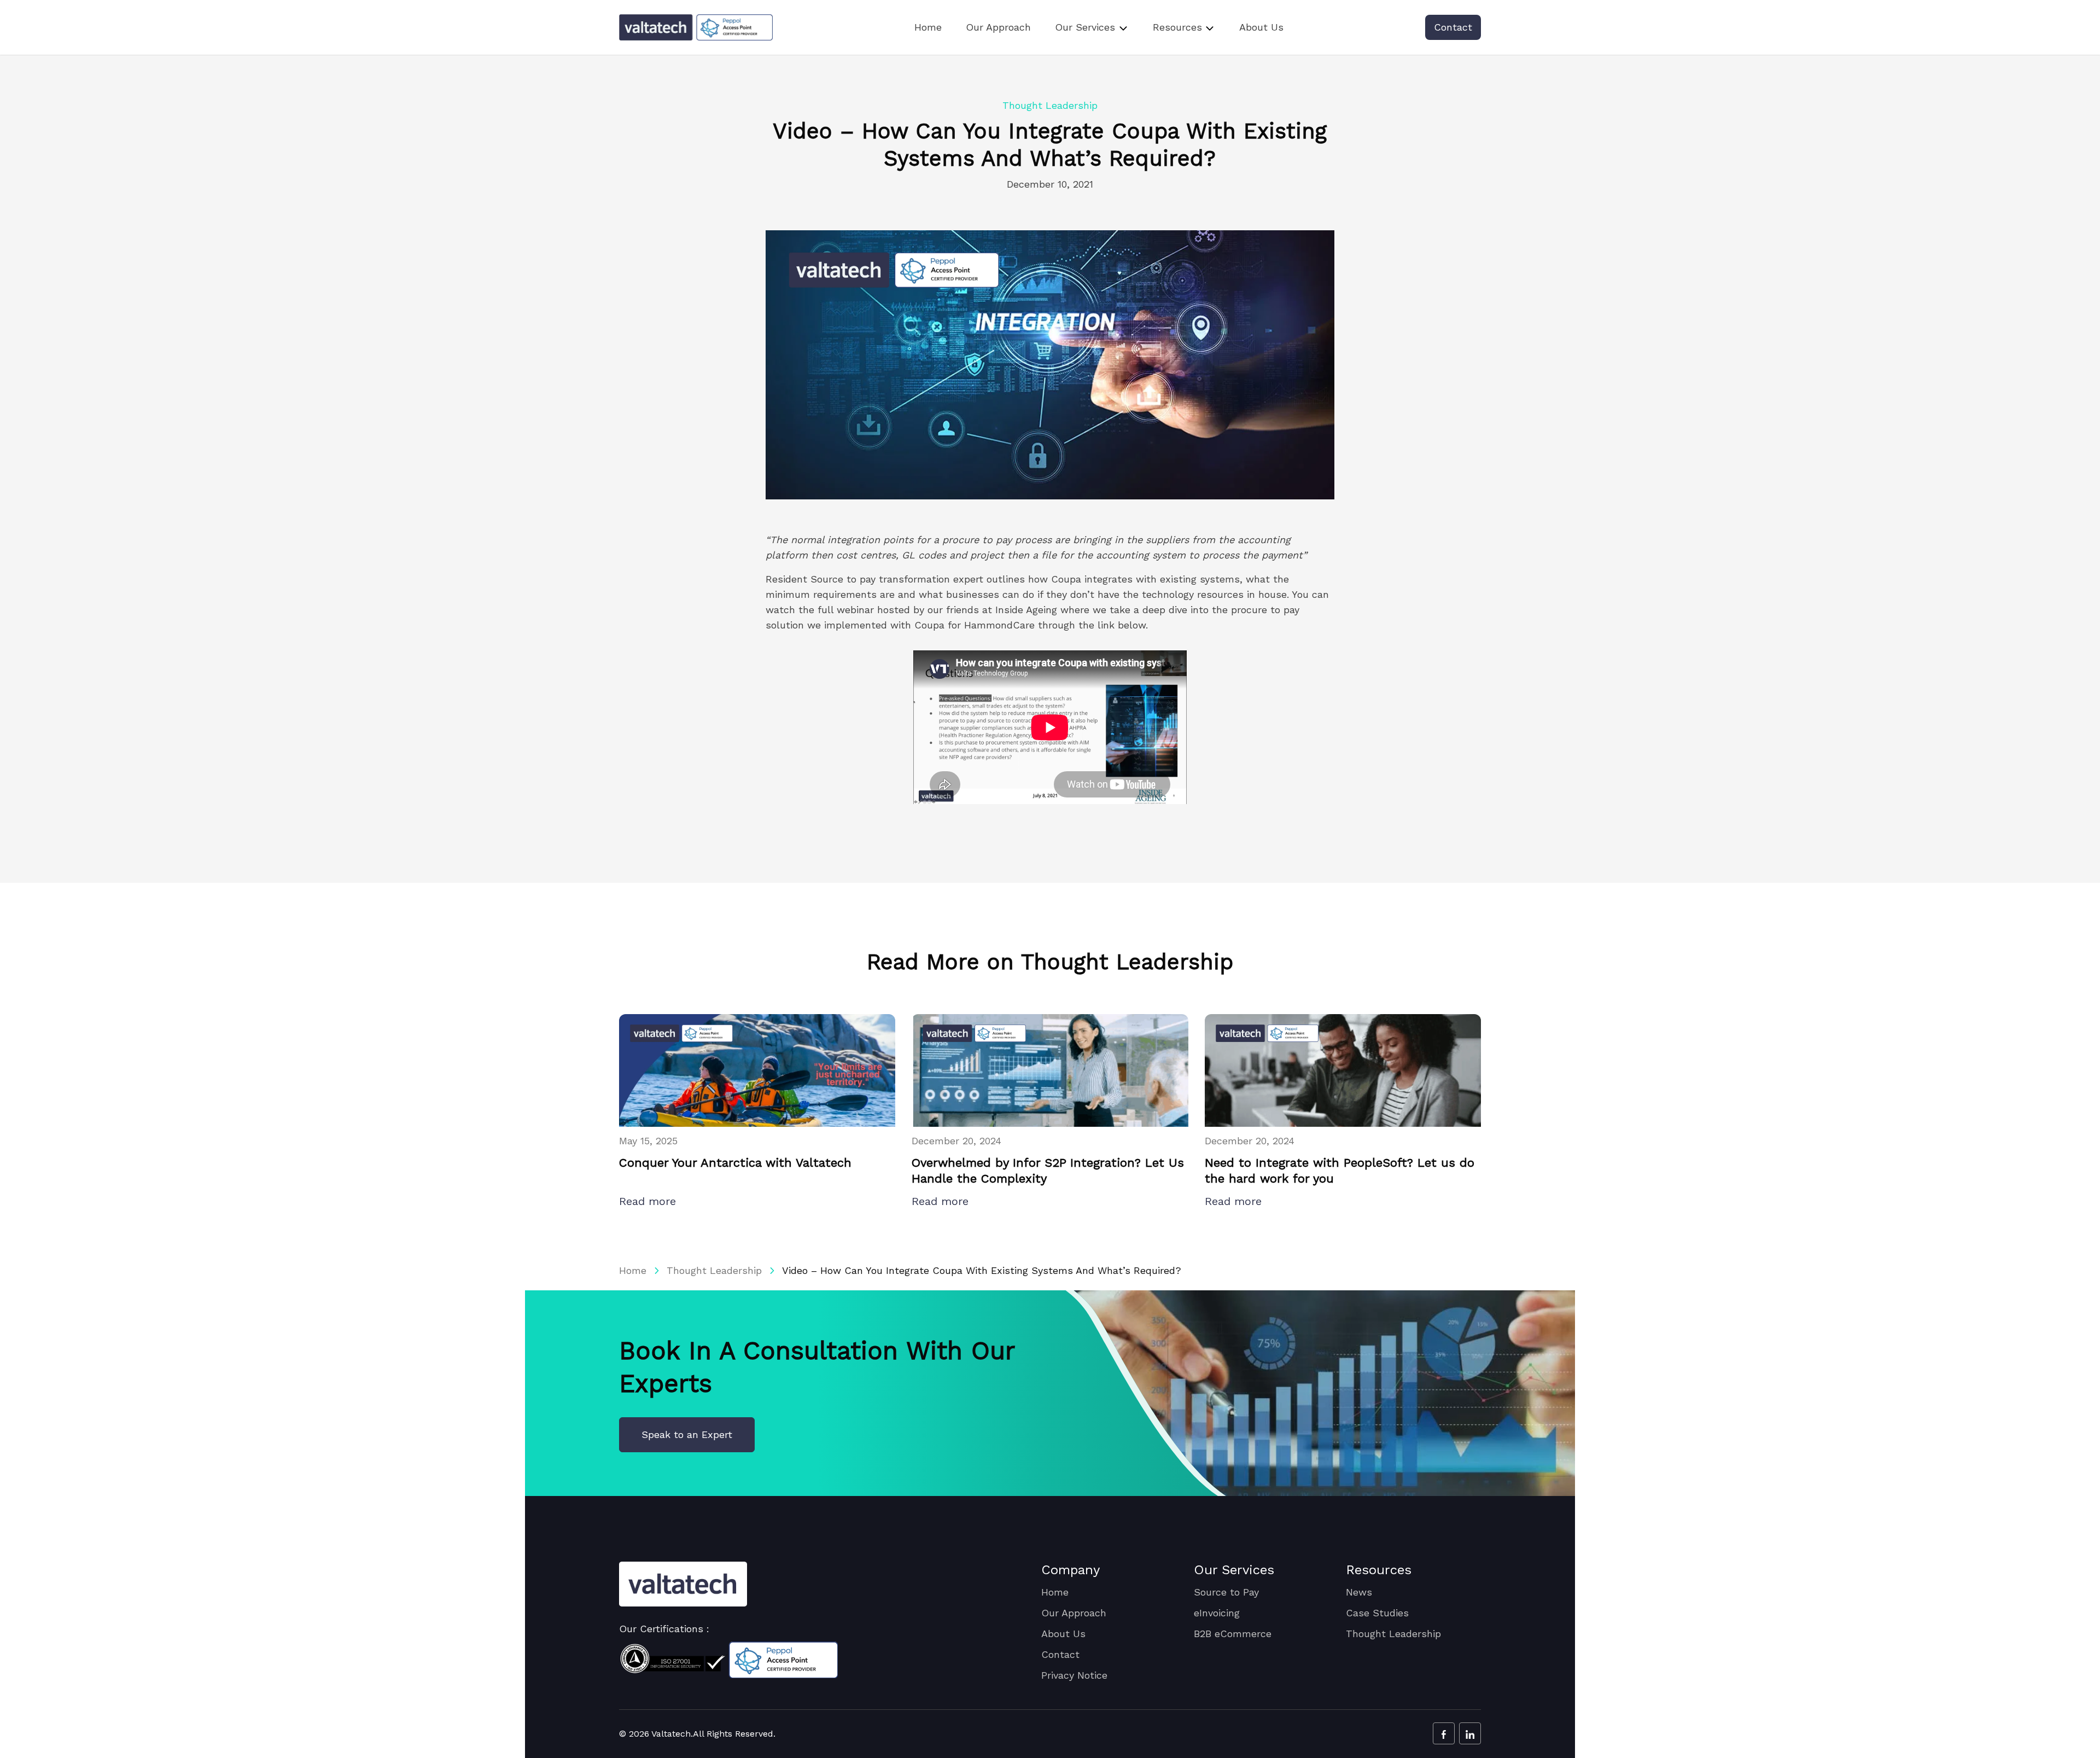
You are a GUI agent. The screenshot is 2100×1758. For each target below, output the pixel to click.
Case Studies (1377, 1613)
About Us (1261, 27)
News (1359, 1592)
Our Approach (998, 27)
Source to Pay (1226, 1592)
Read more (649, 1201)
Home (928, 27)
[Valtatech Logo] (683, 1584)
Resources (1177, 27)
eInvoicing (1217, 1613)
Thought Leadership (714, 1270)
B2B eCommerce (1233, 1634)
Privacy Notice (1074, 1675)
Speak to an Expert (687, 1434)
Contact (1453, 27)
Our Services (1085, 27)
